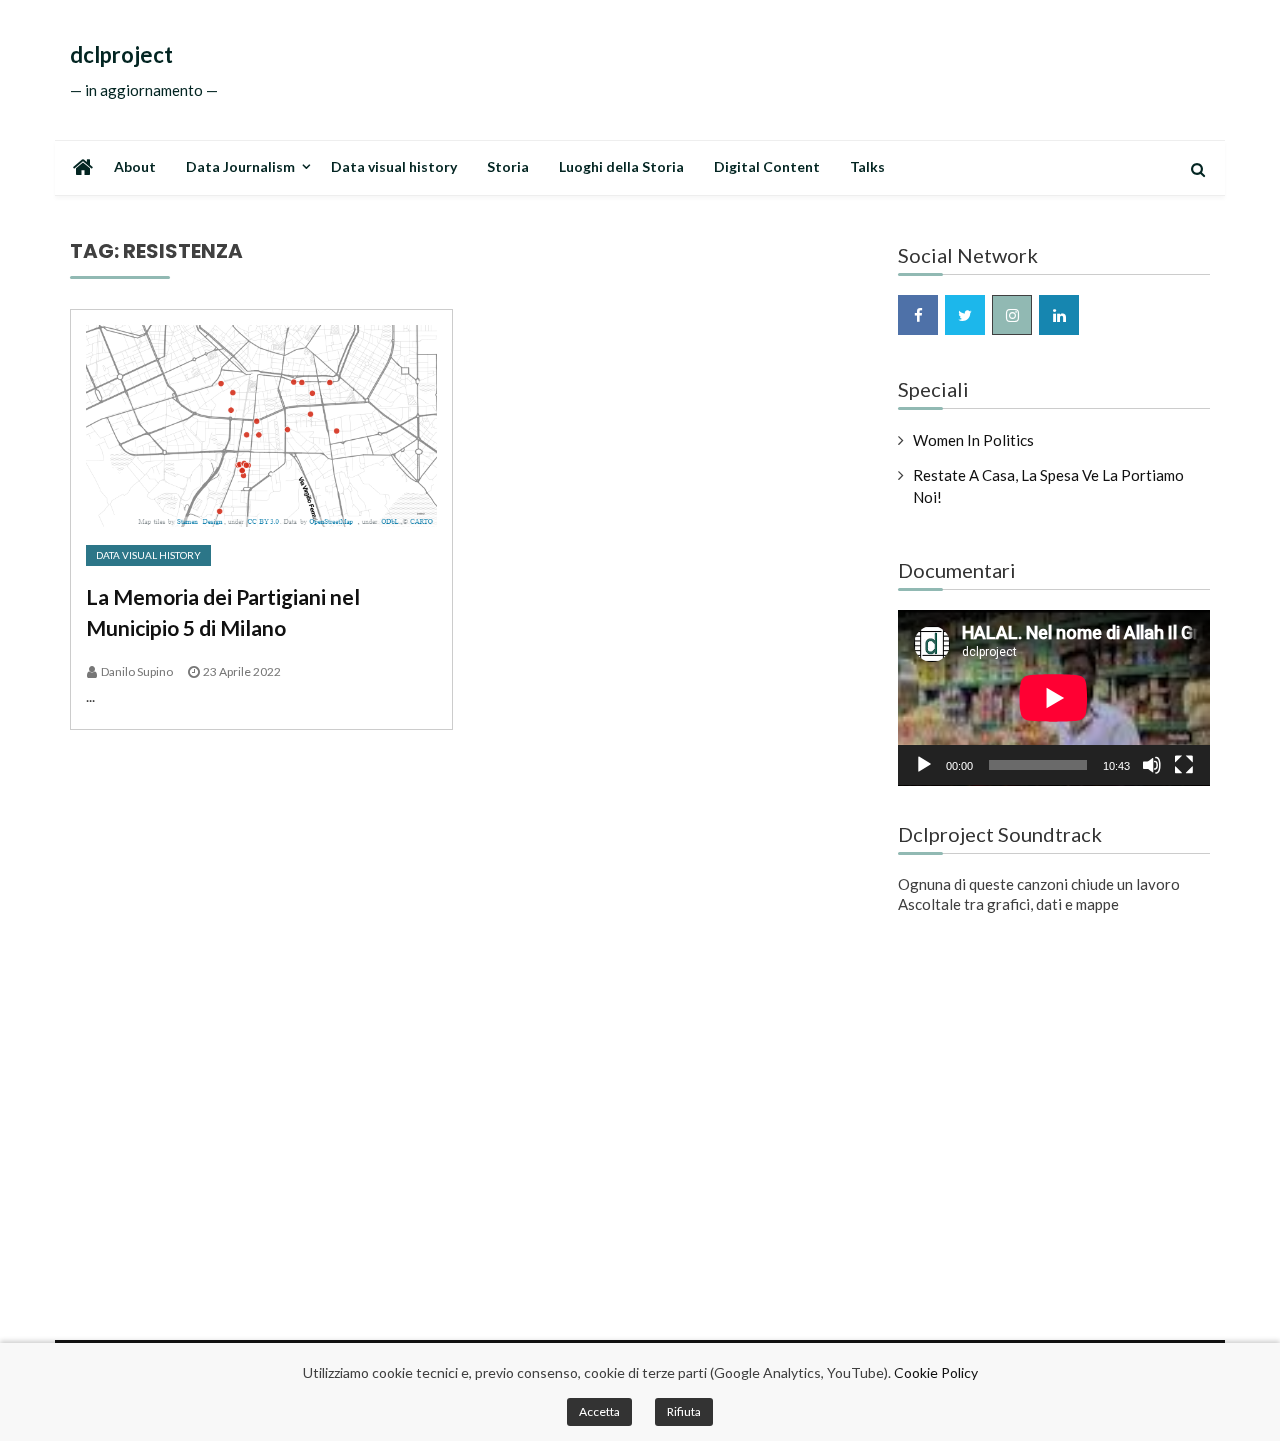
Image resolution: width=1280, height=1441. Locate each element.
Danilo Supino (137, 671)
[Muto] (1152, 765)
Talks (867, 166)
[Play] (924, 765)
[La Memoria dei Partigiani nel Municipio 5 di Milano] (261, 425)
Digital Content (767, 166)
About (135, 166)
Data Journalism (240, 166)
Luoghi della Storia (621, 166)
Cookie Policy (936, 1372)
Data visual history (394, 166)
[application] (1054, 698)
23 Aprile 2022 (242, 671)
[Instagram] (1012, 315)
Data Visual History (148, 555)
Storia (508, 166)
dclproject (121, 55)
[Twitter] (965, 315)
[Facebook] (918, 315)
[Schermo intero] (1184, 765)
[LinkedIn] (1059, 315)
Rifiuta (684, 1411)
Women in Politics (973, 440)
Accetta (599, 1411)
